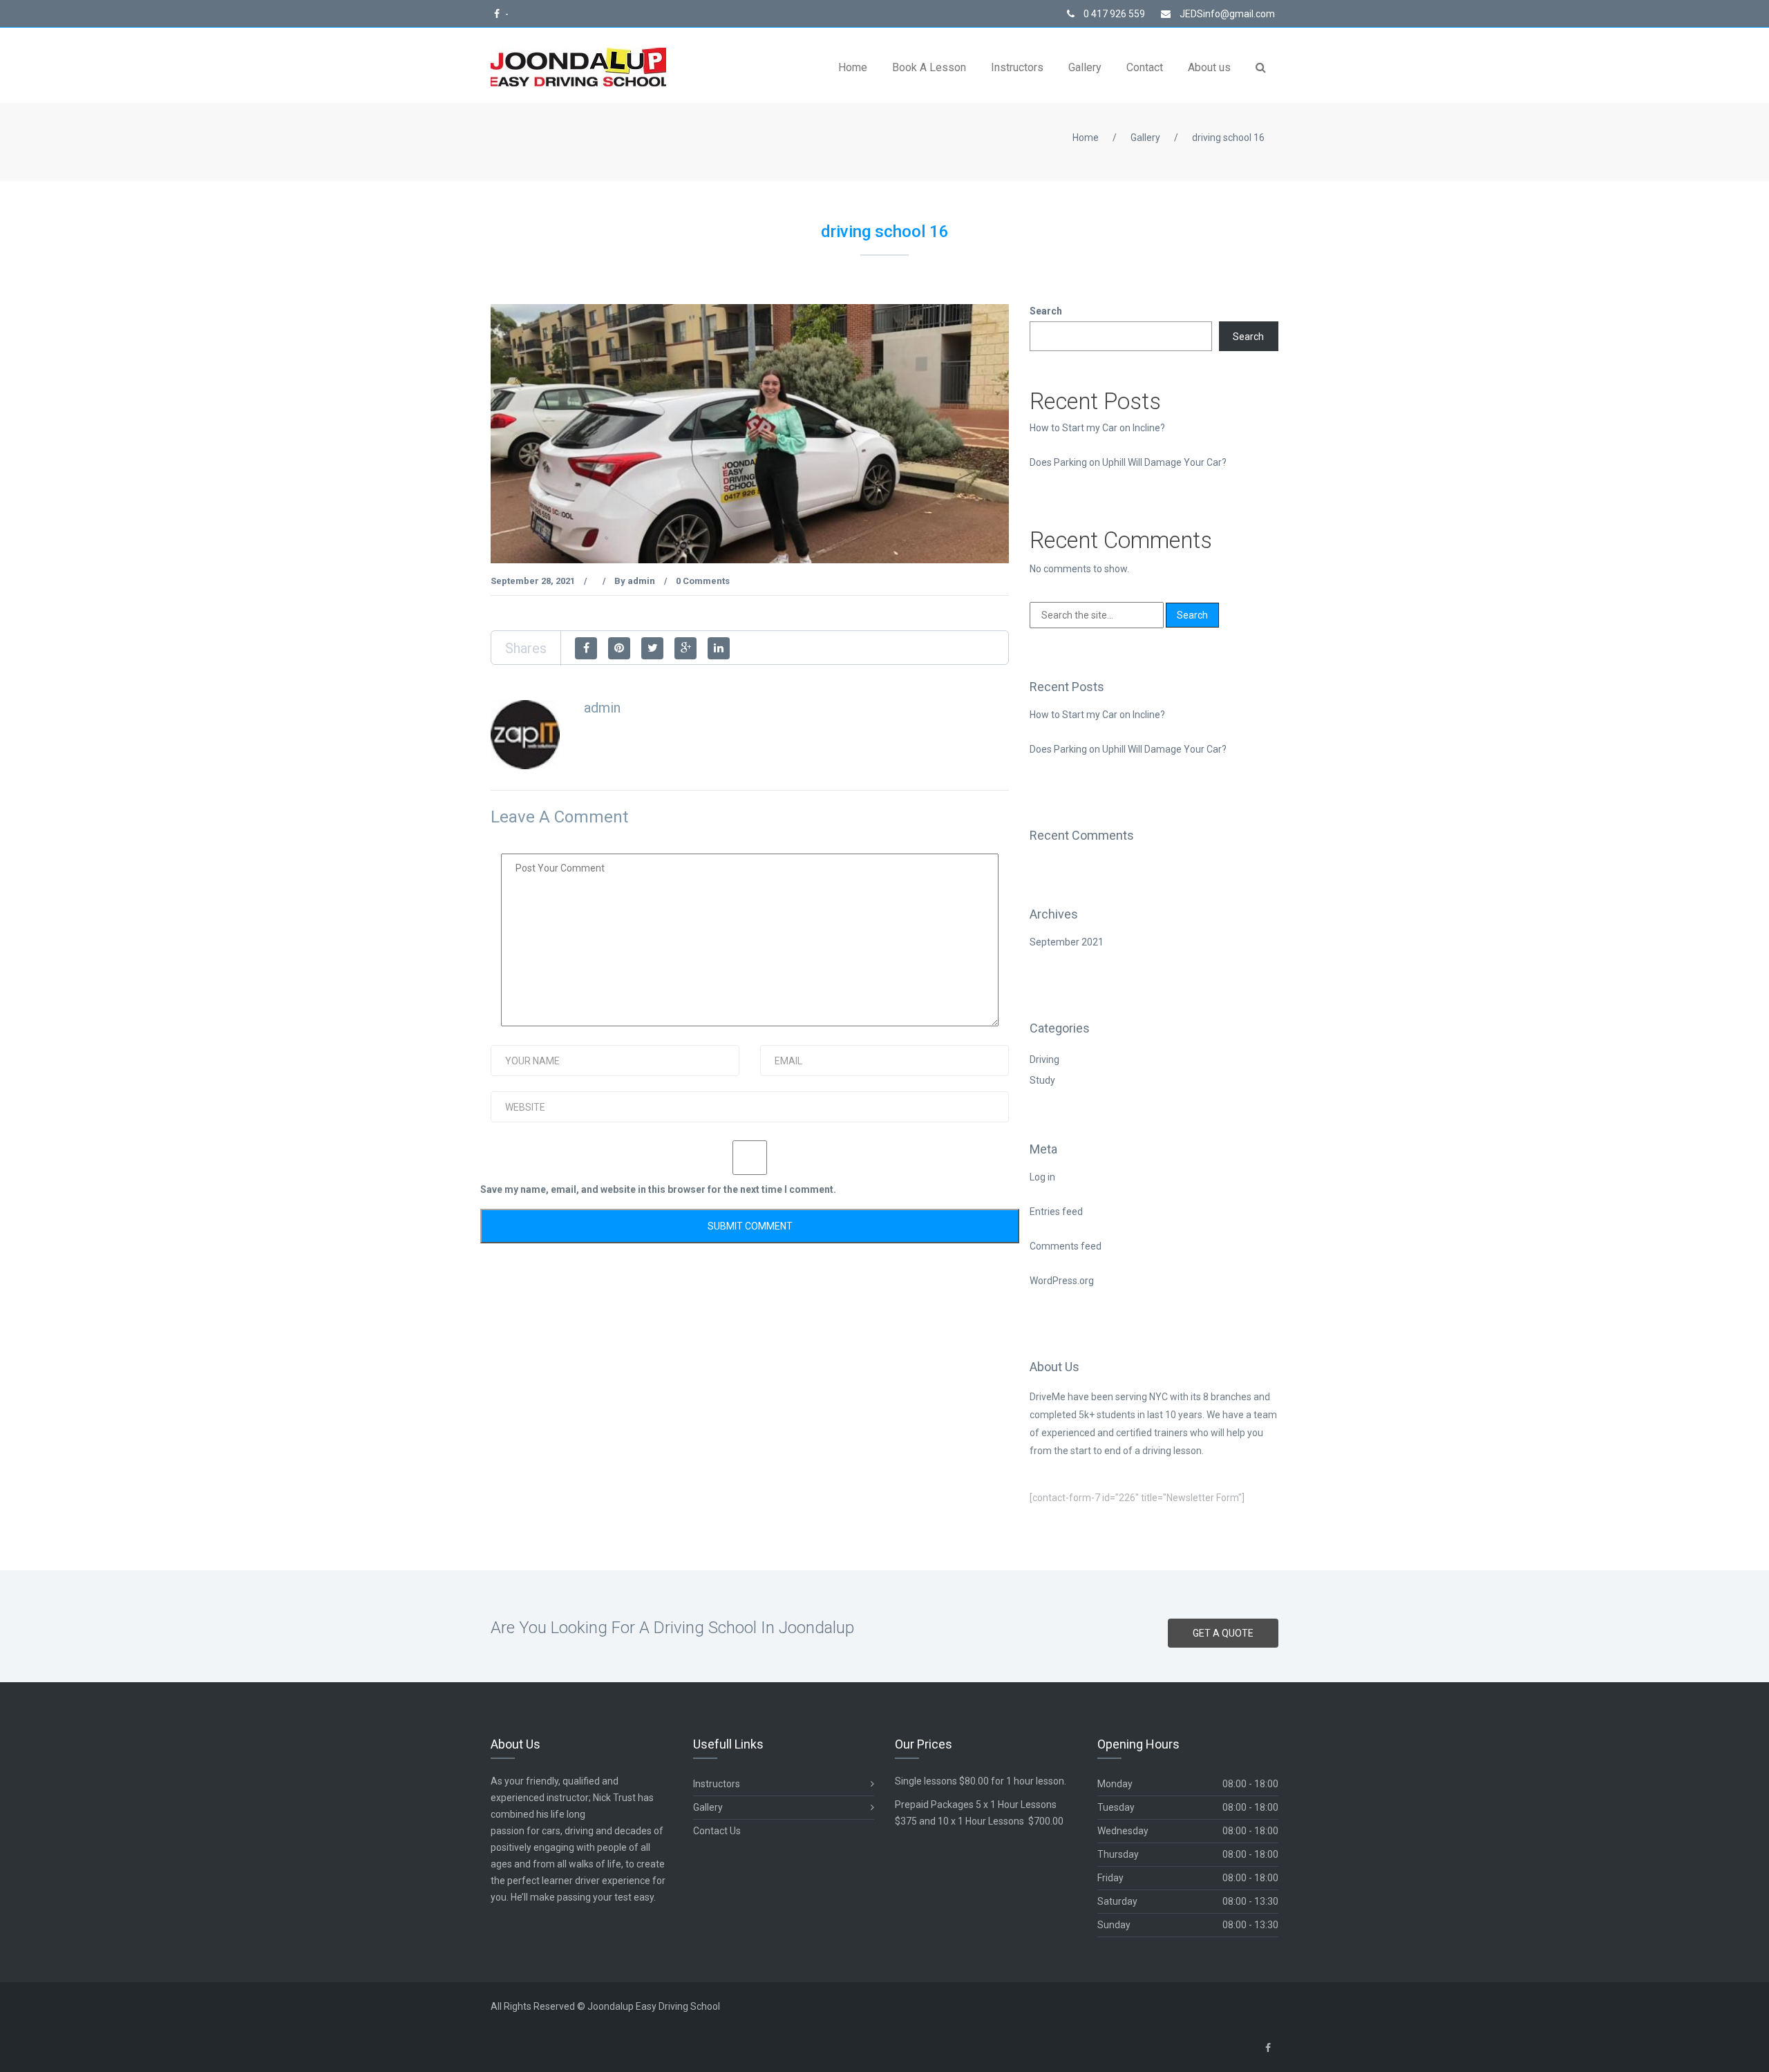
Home (853, 67)
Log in (1042, 1177)
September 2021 (1067, 942)
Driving (1044, 1059)
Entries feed (1056, 1212)
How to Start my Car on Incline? (1097, 428)
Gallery (1085, 67)
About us (1209, 67)
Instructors (1017, 67)
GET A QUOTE (1223, 1633)
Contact (1145, 67)
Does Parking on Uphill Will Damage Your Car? (1128, 462)
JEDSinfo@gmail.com (1226, 14)
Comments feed (1066, 1246)
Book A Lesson (929, 67)
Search (1046, 311)
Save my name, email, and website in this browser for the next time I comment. (658, 1189)
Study (1042, 1080)
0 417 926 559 (1113, 14)
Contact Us (717, 1831)
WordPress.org (1062, 1281)
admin (641, 581)
